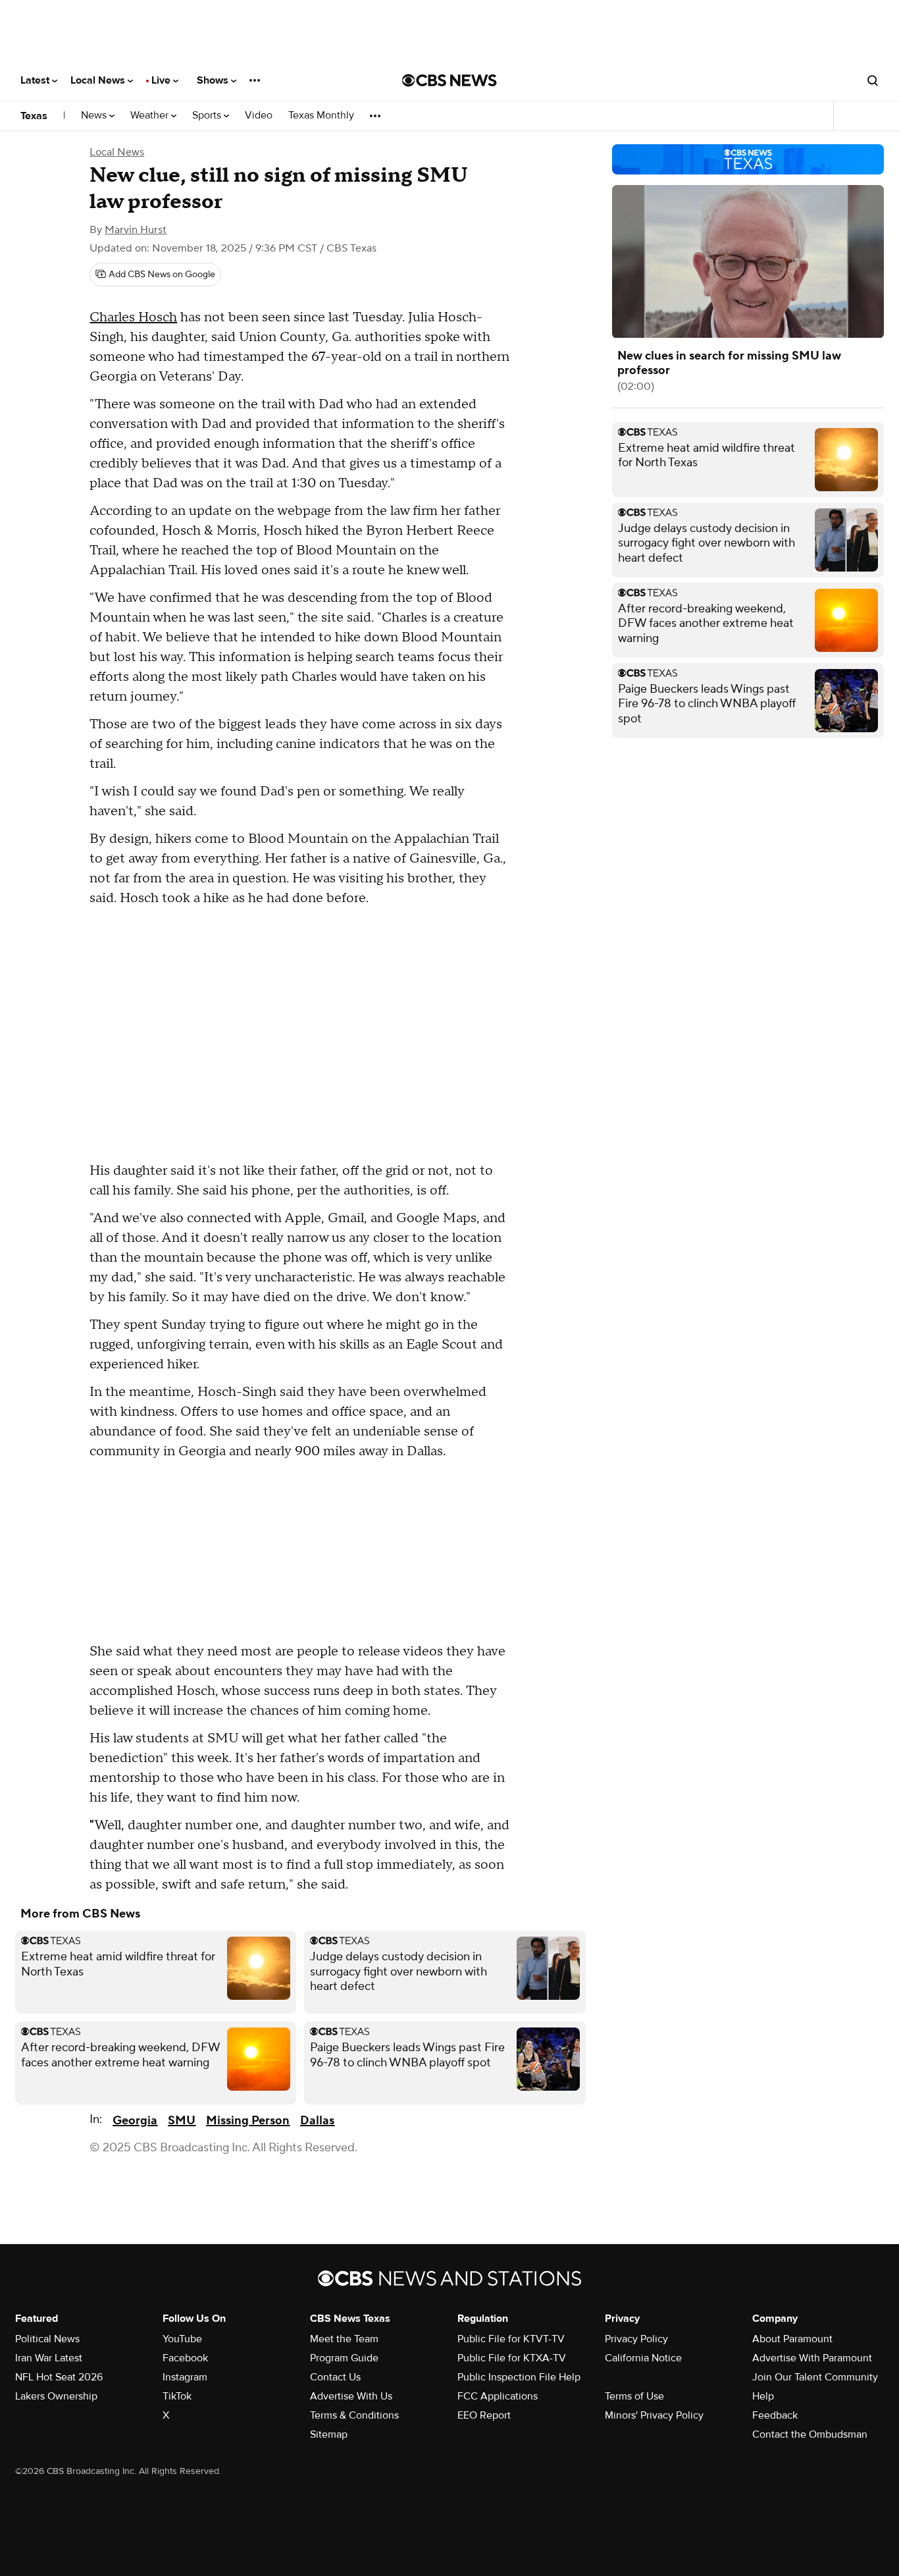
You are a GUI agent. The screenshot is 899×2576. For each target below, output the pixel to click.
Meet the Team (344, 2339)
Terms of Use (634, 2396)
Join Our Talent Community (815, 2377)
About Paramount (792, 2339)
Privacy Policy (636, 2339)
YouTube (182, 2339)
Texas (34, 116)
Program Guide (344, 2358)
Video (259, 116)
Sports (208, 116)
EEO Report (484, 2415)
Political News (47, 2339)
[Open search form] (873, 80)
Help (763, 2396)
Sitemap (329, 2434)
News (95, 116)
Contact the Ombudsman (810, 2434)
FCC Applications (498, 2396)
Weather (151, 116)
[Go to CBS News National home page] (449, 80)
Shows (214, 80)
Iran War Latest (49, 2358)
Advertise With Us (351, 2396)
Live (162, 80)
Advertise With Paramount (812, 2358)
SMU (182, 2121)
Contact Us (335, 2377)
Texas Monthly (321, 116)
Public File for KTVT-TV (511, 2339)
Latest (36, 80)
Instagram (185, 2377)
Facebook (185, 2358)
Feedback (775, 2415)
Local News (99, 80)
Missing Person (248, 2121)
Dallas (317, 2121)
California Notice (643, 2358)
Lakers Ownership (56, 2396)
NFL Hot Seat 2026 (59, 2377)
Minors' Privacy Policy (654, 2415)
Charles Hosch (133, 317)
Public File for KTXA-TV (512, 2358)
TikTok (177, 2396)
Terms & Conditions (354, 2415)
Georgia (135, 2121)
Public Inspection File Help (519, 2377)
